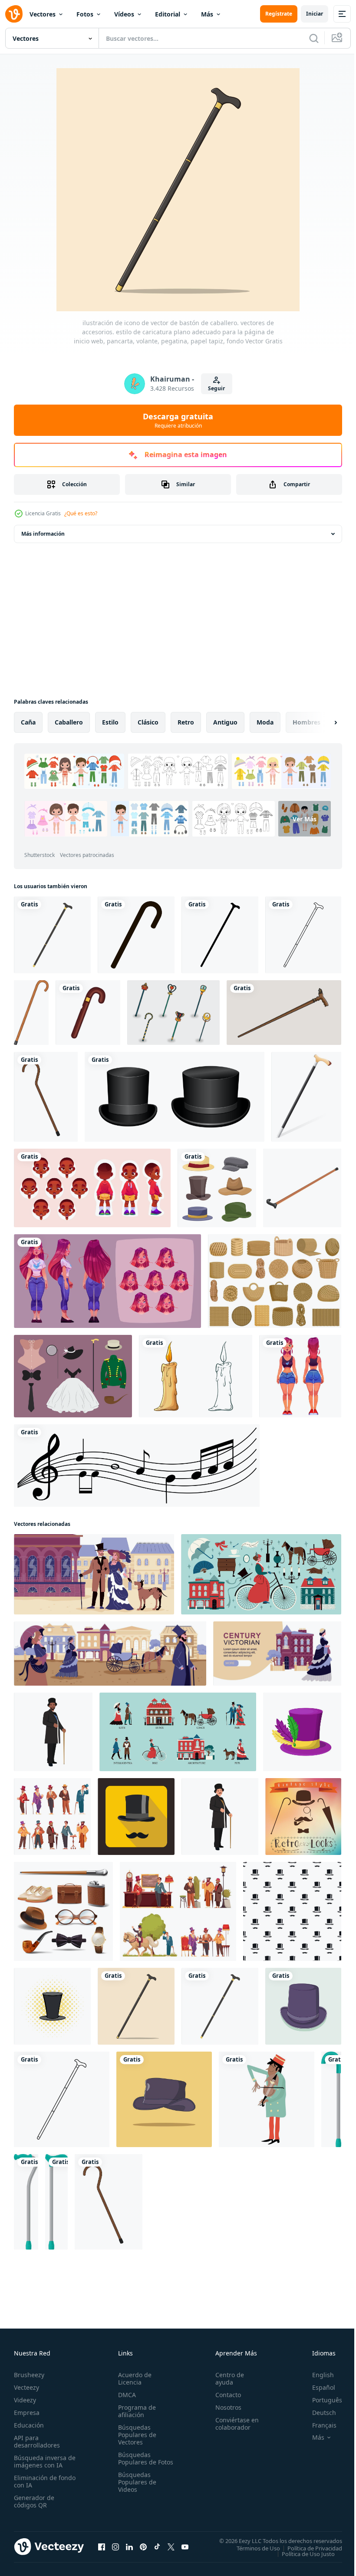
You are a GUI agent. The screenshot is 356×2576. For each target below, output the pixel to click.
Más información (43, 534)
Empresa (27, 2413)
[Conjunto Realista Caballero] (63, 1911)
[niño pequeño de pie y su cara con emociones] (92, 1188)
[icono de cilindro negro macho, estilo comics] (52, 2006)
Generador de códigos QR (34, 2501)
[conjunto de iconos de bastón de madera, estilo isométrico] (302, 1188)
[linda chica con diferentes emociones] (107, 1281)
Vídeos (124, 14)
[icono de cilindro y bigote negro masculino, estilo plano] (136, 1817)
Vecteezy (26, 2387)
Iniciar (315, 14)
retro (186, 722)
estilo (110, 722)
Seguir (216, 388)
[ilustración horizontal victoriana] (110, 1654)
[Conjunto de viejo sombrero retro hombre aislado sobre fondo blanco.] (217, 1188)
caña (28, 722)
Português (321, 2400)
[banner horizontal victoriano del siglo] (277, 1654)
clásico (148, 722)
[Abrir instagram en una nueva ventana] (115, 2546)
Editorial (168, 14)
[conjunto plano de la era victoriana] (261, 1574)
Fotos (85, 14)
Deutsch (318, 2413)
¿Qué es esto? (81, 513)
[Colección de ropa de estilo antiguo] (73, 1376)
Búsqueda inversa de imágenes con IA (43, 2461)
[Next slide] (322, 722)
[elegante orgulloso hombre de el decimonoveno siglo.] (53, 1732)
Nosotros (224, 2407)
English (316, 2375)
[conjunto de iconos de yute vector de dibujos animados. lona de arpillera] (275, 1281)
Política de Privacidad (308, 2548)
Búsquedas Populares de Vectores (135, 2435)
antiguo (225, 722)
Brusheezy (29, 2375)
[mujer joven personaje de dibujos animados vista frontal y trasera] (300, 1376)
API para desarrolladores (37, 2441)
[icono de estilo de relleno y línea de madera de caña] (88, 1013)
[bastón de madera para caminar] (31, 1013)
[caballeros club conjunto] (52, 1817)
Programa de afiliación (135, 2411)
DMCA (125, 2395)
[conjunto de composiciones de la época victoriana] (178, 1732)
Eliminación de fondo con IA (35, 2481)
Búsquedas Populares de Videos (135, 2489)
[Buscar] (314, 38)
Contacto (224, 2395)
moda (265, 722)
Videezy (25, 2400)
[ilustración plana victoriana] (94, 1574)
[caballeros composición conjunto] (178, 1911)
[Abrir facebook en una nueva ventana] (102, 2546)
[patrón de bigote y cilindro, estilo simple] (292, 1911)
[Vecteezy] (14, 14)
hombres (307, 722)
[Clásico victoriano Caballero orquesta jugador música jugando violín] (267, 2099)
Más (207, 14)
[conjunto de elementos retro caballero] (303, 1817)
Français (318, 2425)
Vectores (43, 14)
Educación (29, 2425)
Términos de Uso (252, 2548)
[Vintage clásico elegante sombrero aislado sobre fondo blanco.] (175, 1097)
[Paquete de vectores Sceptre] (173, 1013)
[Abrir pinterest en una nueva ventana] (143, 2546)
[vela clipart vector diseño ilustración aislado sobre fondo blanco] (196, 1376)
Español (317, 2387)
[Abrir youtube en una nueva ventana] (185, 2546)
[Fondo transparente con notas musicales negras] (137, 1466)
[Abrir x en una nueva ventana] (171, 2546)
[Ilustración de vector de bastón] (306, 1097)
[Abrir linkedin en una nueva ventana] (129, 2546)
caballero (69, 722)
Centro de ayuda (226, 2378)
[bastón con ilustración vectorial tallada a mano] (284, 1013)
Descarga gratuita (178, 420)
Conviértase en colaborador (233, 2424)
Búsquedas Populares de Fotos (135, 2462)
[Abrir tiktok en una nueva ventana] (157, 2546)
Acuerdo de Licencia (133, 2378)
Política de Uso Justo (302, 2553)
